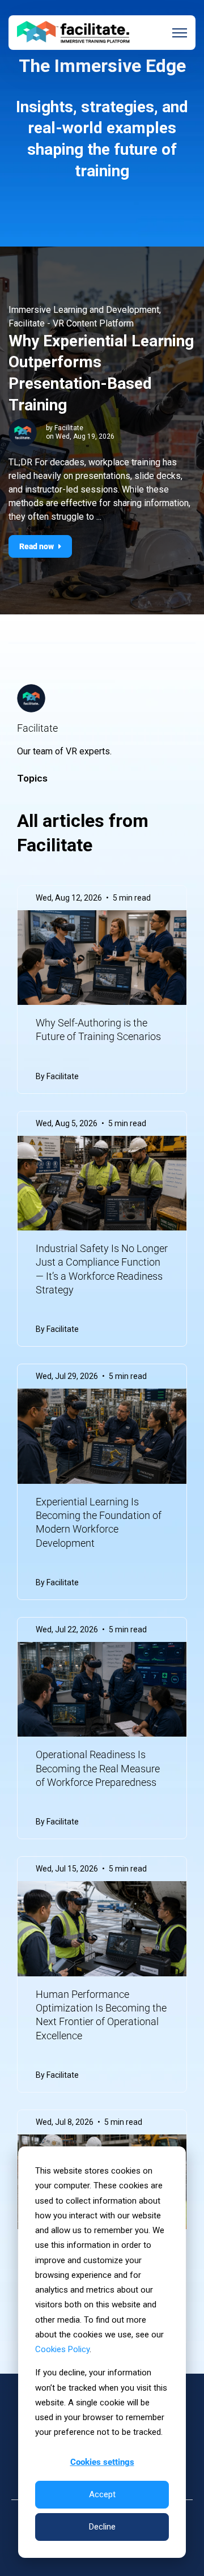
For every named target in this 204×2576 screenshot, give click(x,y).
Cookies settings (102, 2462)
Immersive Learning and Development (84, 310)
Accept (102, 2494)
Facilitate (69, 428)
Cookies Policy (62, 2349)
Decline (102, 2527)
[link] (74, 32)
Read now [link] (37, 546)
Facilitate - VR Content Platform (71, 323)
